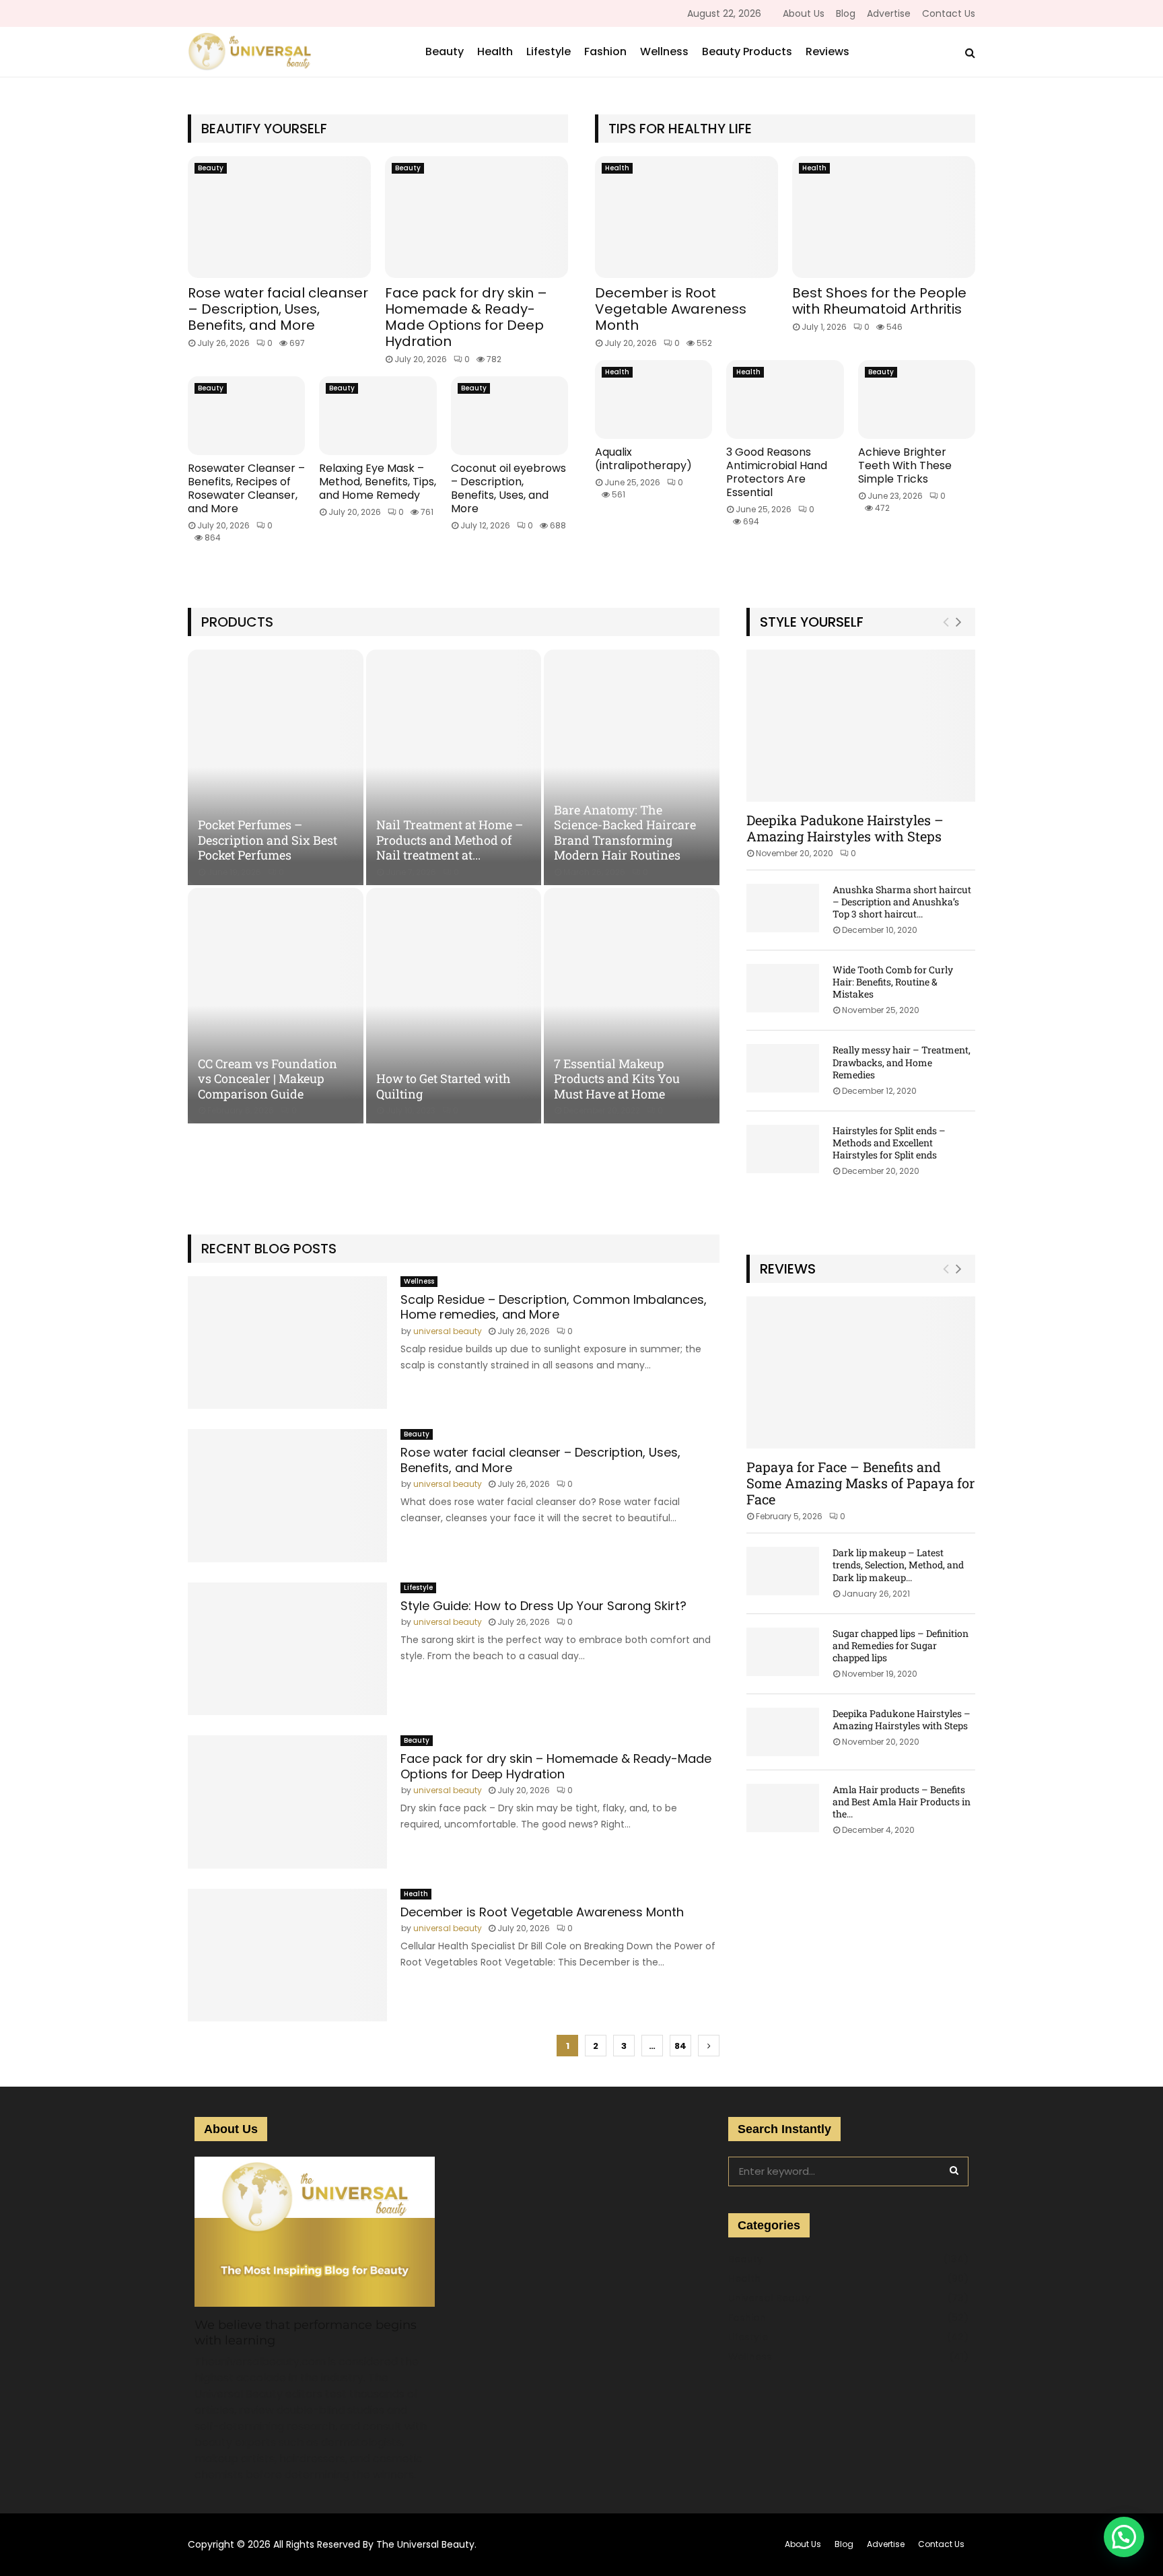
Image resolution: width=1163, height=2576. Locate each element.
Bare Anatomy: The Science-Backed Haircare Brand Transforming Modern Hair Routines (625, 833)
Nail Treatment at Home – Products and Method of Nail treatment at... (450, 840)
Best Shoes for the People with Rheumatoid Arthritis (879, 301)
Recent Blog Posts (269, 1249)
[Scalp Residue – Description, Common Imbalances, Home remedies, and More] (287, 1343)
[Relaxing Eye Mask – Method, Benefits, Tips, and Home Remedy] (378, 415)
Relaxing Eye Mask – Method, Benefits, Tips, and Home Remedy (378, 482)
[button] (1124, 2537)
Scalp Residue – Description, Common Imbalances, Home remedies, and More (554, 1307)
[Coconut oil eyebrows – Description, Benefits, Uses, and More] (509, 415)
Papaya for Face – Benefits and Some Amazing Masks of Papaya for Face (860, 1483)
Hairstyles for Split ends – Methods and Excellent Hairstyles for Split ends (889, 1143)
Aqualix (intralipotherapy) (643, 459)
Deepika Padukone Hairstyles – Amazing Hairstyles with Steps (845, 828)
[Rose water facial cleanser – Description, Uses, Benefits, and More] (279, 217)
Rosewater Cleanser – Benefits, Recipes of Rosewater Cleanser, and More (246, 488)
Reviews (827, 51)
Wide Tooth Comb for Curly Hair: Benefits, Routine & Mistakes (893, 982)
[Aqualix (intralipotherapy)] (654, 399)
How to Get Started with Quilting (444, 1086)
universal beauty (448, 1331)
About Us (804, 13)
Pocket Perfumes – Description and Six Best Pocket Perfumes (268, 840)
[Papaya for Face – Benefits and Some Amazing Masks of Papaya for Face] (861, 1373)
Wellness (664, 51)
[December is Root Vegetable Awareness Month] (686, 217)
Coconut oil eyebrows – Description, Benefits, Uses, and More (508, 488)
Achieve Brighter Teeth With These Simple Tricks (905, 465)
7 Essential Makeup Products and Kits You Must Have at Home (617, 1079)
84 (680, 2046)
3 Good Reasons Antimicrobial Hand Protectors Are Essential (777, 472)
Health (495, 51)
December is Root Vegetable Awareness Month (671, 309)
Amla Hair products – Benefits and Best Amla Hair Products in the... (902, 1802)
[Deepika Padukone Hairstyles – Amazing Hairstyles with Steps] (861, 726)
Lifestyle (549, 51)
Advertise (889, 13)
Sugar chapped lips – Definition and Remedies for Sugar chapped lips (901, 1645)
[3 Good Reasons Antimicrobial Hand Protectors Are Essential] (785, 399)
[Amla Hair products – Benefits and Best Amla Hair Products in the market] (783, 1808)
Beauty (445, 51)
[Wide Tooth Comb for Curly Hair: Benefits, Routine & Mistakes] (783, 988)
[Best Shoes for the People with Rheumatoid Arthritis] (884, 217)
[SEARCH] (954, 2170)
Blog (846, 13)
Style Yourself (812, 622)
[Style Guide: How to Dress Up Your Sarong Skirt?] (287, 1649)
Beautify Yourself (264, 129)
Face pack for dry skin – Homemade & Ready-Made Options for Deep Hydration (466, 317)
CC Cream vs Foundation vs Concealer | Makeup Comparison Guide (268, 1079)
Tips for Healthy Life (680, 129)
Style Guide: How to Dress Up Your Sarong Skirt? (543, 1606)
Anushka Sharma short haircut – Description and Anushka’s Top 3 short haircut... (902, 902)
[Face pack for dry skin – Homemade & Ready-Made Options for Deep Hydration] (477, 217)
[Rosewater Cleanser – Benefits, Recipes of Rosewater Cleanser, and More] (246, 415)
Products (237, 622)
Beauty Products (747, 51)
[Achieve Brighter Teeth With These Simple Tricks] (917, 399)
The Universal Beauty (425, 2544)
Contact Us (949, 13)
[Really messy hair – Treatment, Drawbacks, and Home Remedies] (783, 1068)
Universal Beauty (769, 2298)
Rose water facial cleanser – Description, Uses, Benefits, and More (278, 309)
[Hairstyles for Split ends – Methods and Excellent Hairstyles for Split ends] (783, 1149)
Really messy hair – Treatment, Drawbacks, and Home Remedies (902, 1062)
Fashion (605, 51)
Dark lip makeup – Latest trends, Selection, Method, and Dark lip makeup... (898, 1565)
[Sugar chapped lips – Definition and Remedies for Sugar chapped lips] (783, 1652)
